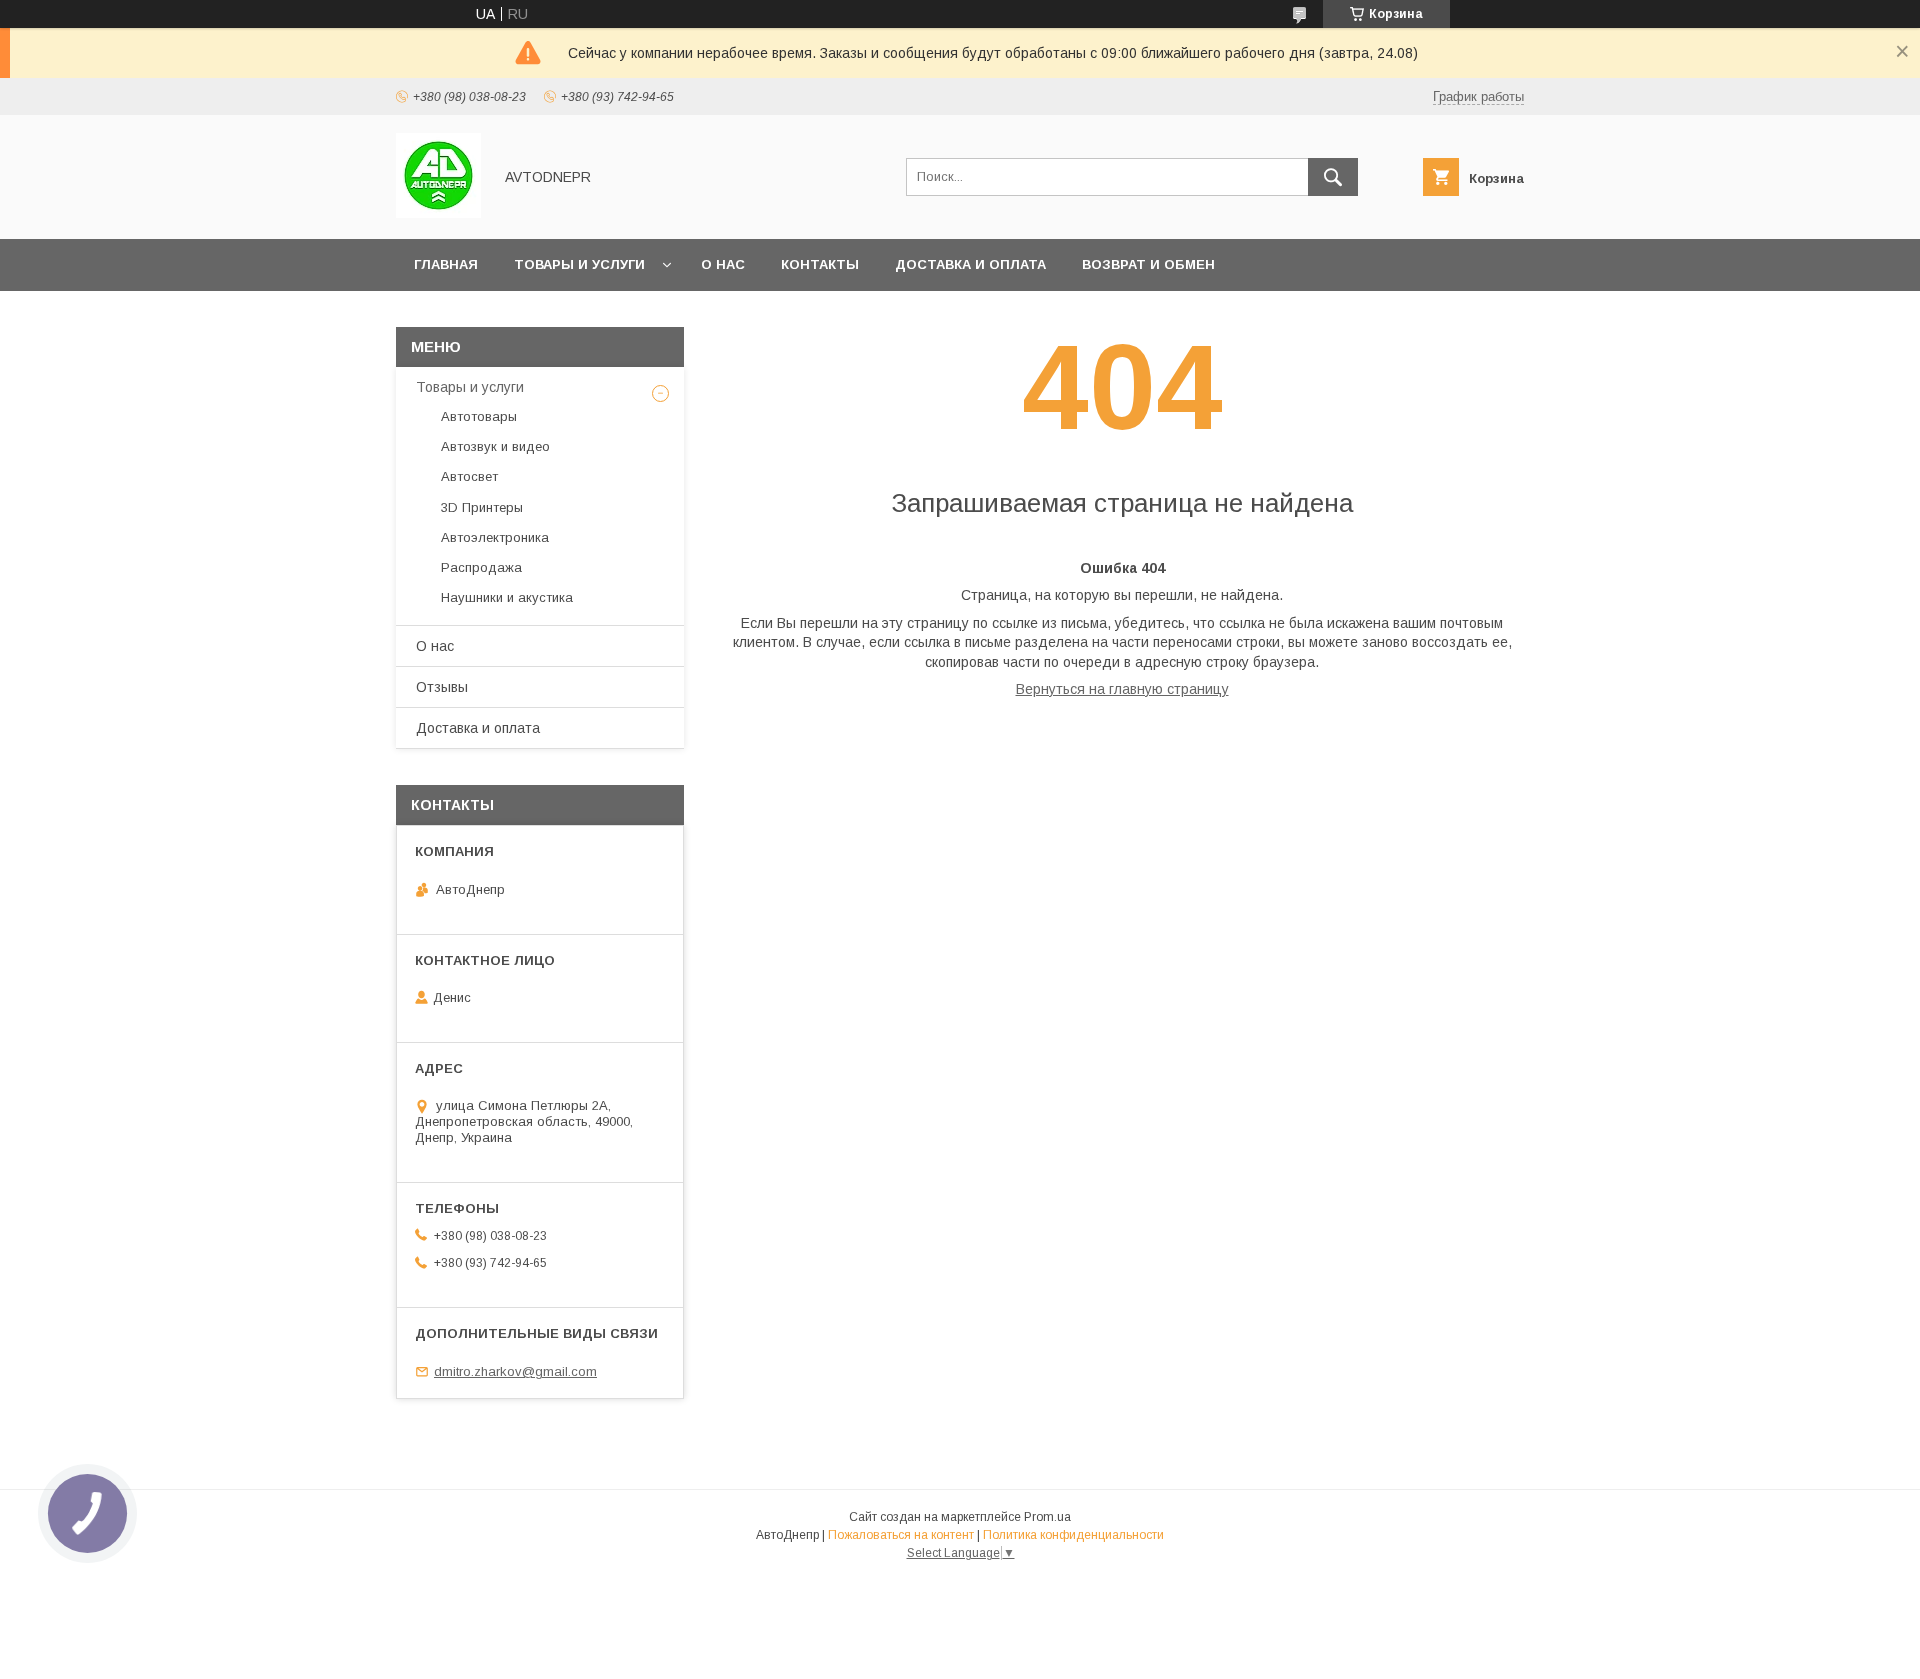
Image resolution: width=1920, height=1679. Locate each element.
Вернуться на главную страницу (1122, 689)
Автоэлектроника (495, 537)
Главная (446, 264)
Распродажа (481, 567)
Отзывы (442, 687)
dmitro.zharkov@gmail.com (515, 1371)
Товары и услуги (579, 264)
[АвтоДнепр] (438, 213)
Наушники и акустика (507, 597)
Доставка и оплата (970, 264)
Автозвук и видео (495, 446)
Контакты (820, 264)
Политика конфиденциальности (1073, 1535)
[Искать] (1333, 177)
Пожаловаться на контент (901, 1535)
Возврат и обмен (1148, 264)
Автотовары (479, 416)
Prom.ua (1047, 1517)
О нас (723, 264)
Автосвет (469, 476)
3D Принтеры (482, 507)
